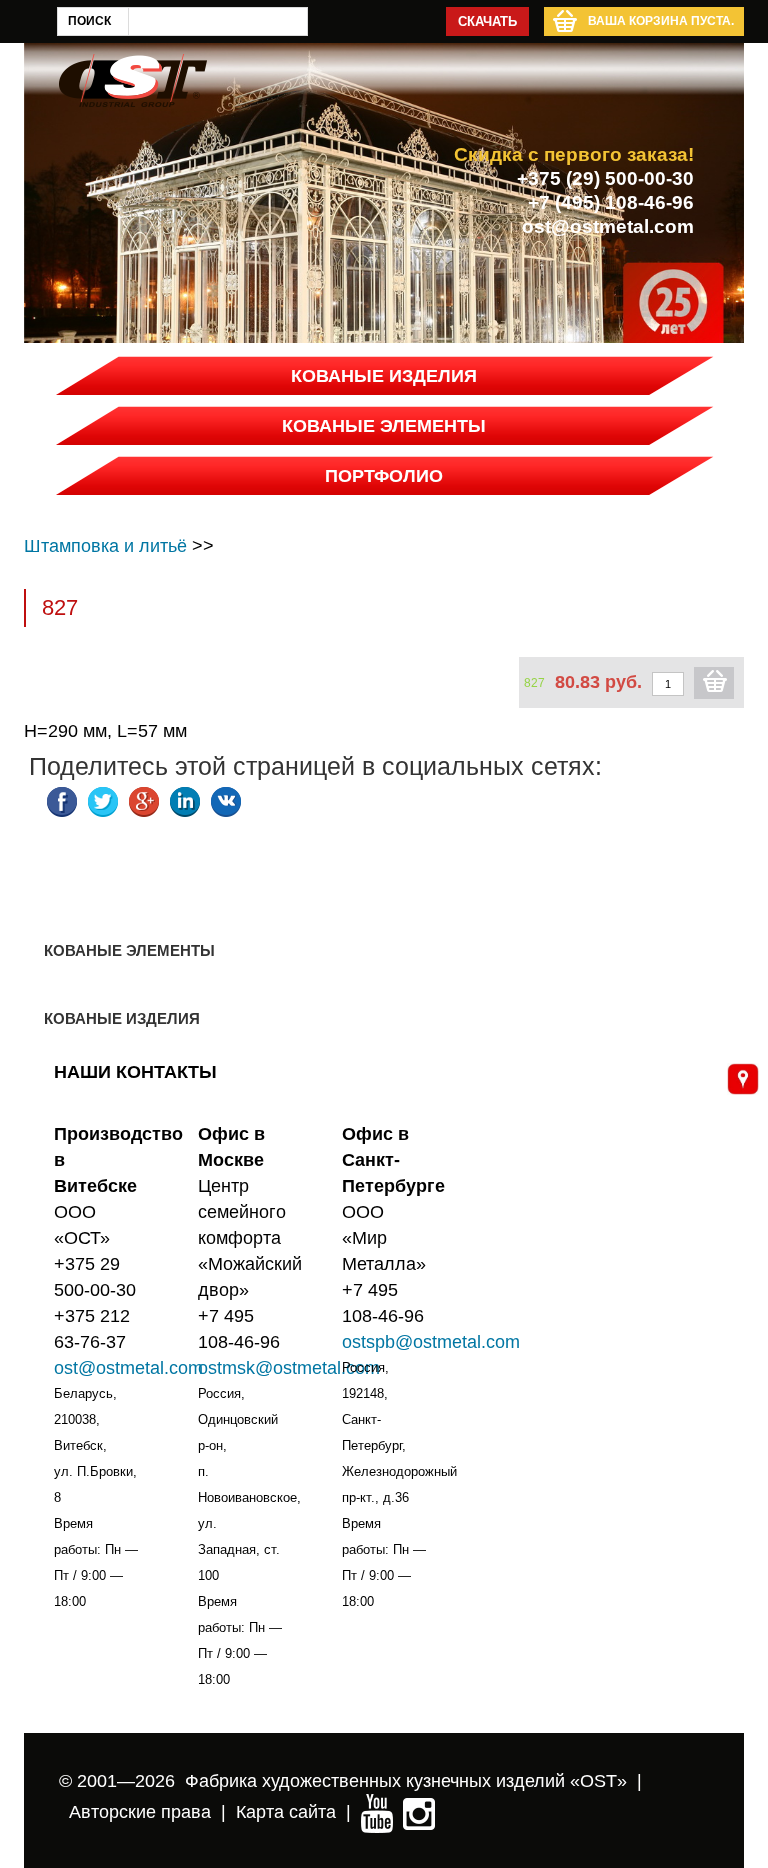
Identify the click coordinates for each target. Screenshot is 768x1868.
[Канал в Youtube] (377, 1812)
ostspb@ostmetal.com (431, 1342)
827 (534, 683)
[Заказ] (714, 683)
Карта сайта (286, 1812)
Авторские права (140, 1812)
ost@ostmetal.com (608, 226)
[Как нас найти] (743, 1079)
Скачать (487, 21)
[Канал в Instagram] (419, 1812)
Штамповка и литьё (105, 546)
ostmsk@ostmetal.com (289, 1368)
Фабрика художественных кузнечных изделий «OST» (406, 1781)
